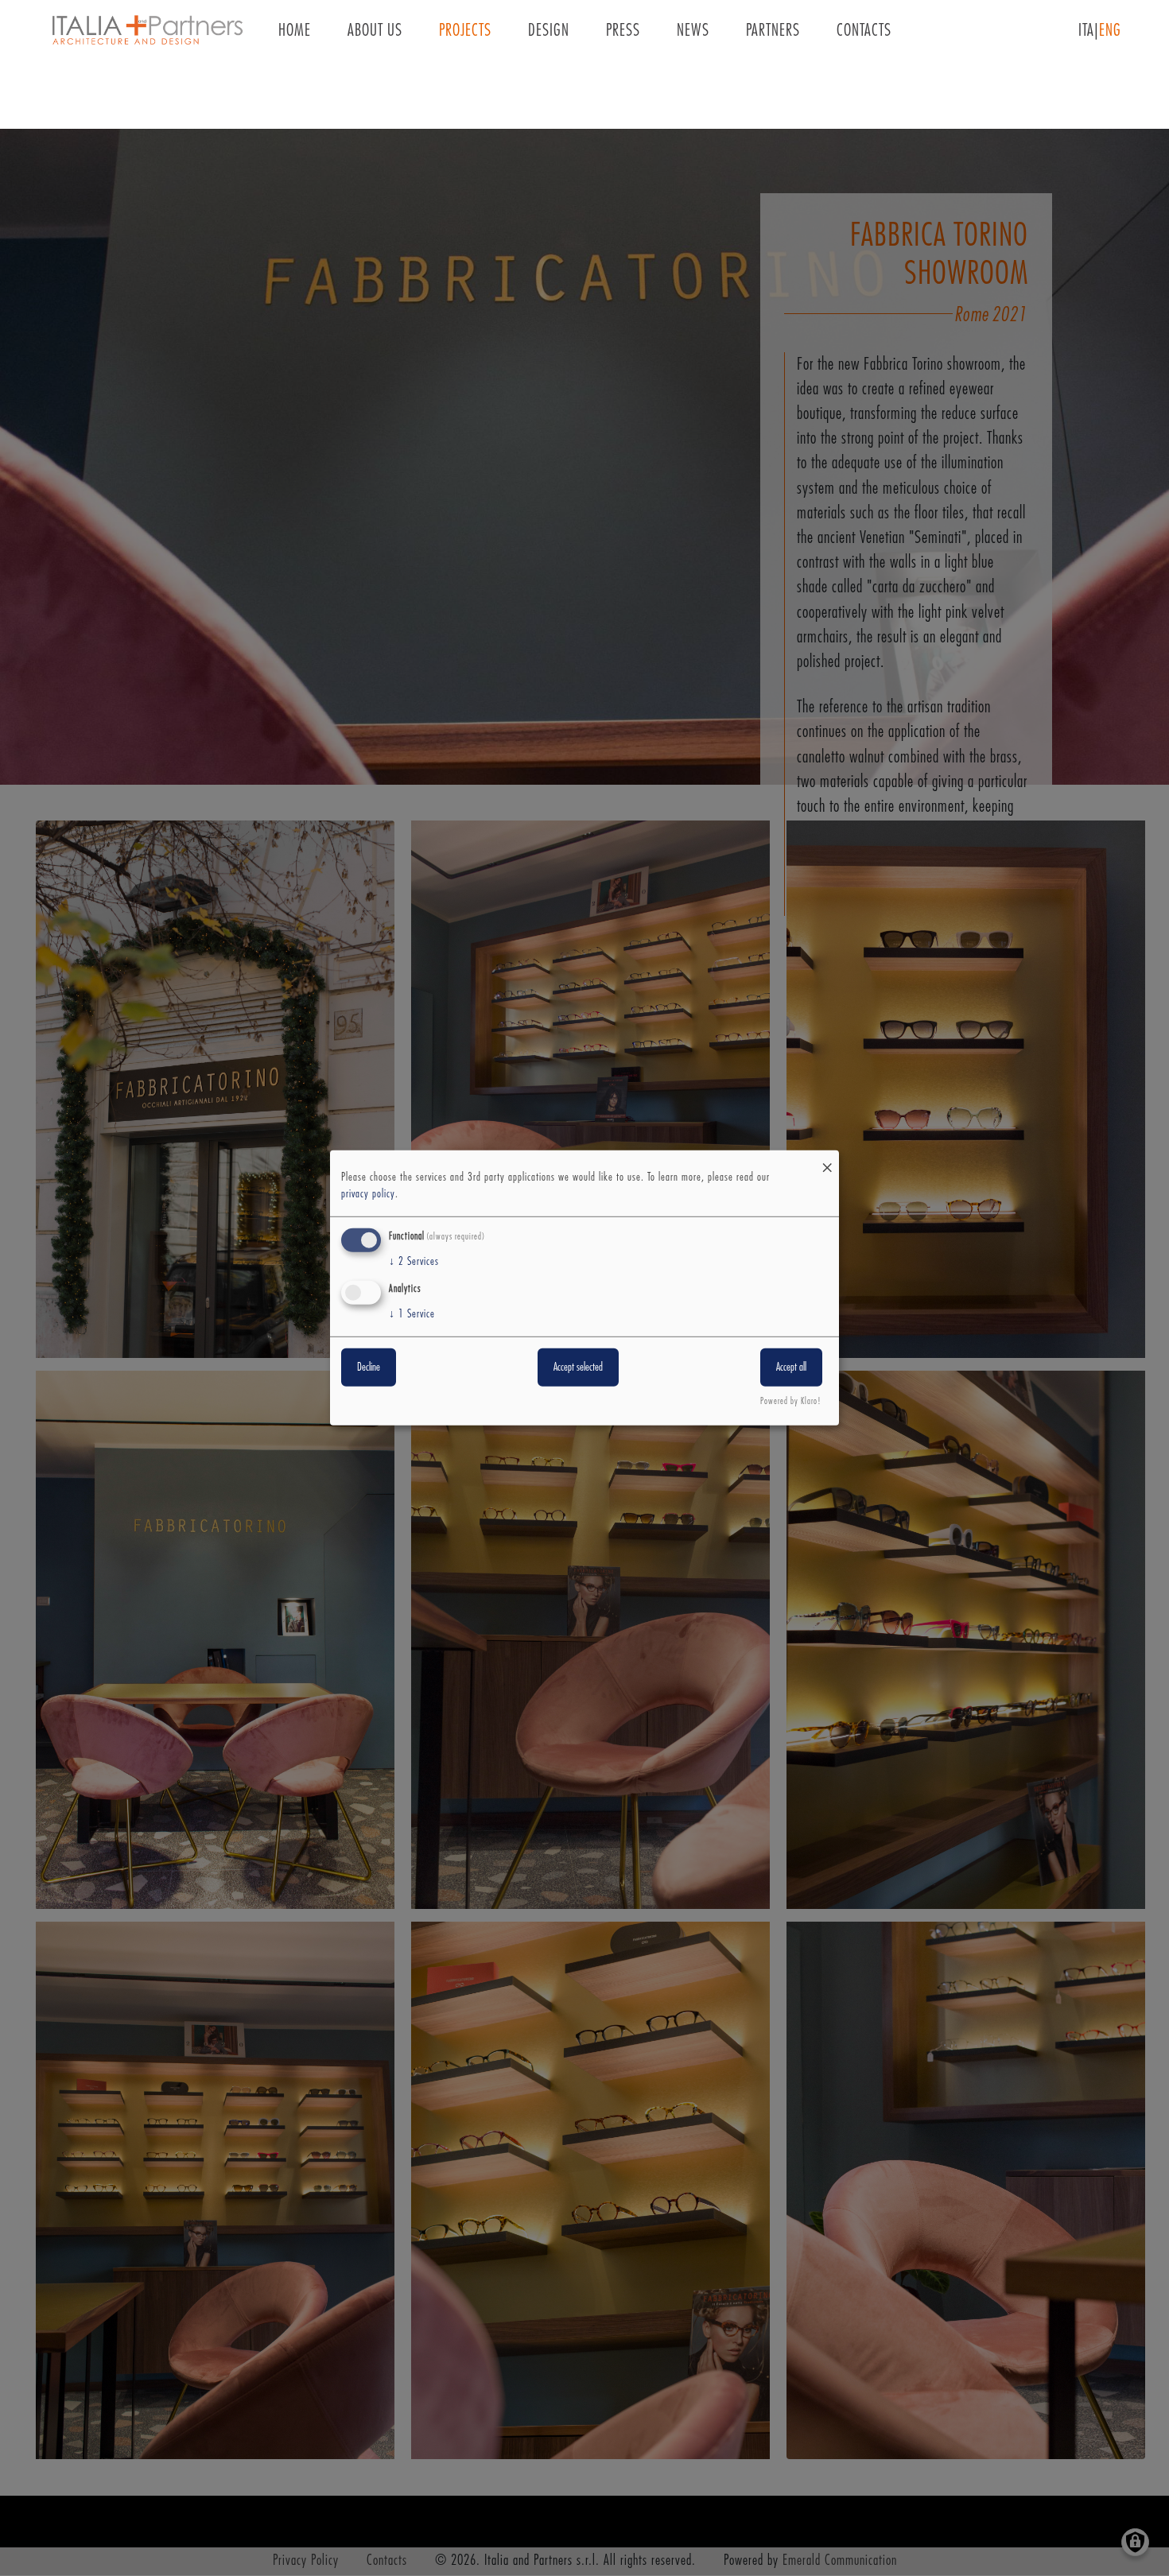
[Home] (147, 31)
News (693, 31)
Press (623, 31)
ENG (1110, 31)
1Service (412, 1313)
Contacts (864, 31)
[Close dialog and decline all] (827, 1160)
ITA (1086, 31)
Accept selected (578, 1367)
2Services (414, 1262)
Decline (369, 1367)
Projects (465, 31)
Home (295, 31)
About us (375, 31)
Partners (773, 31)
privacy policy (368, 1194)
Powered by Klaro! (791, 1401)
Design (549, 31)
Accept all (791, 1367)
